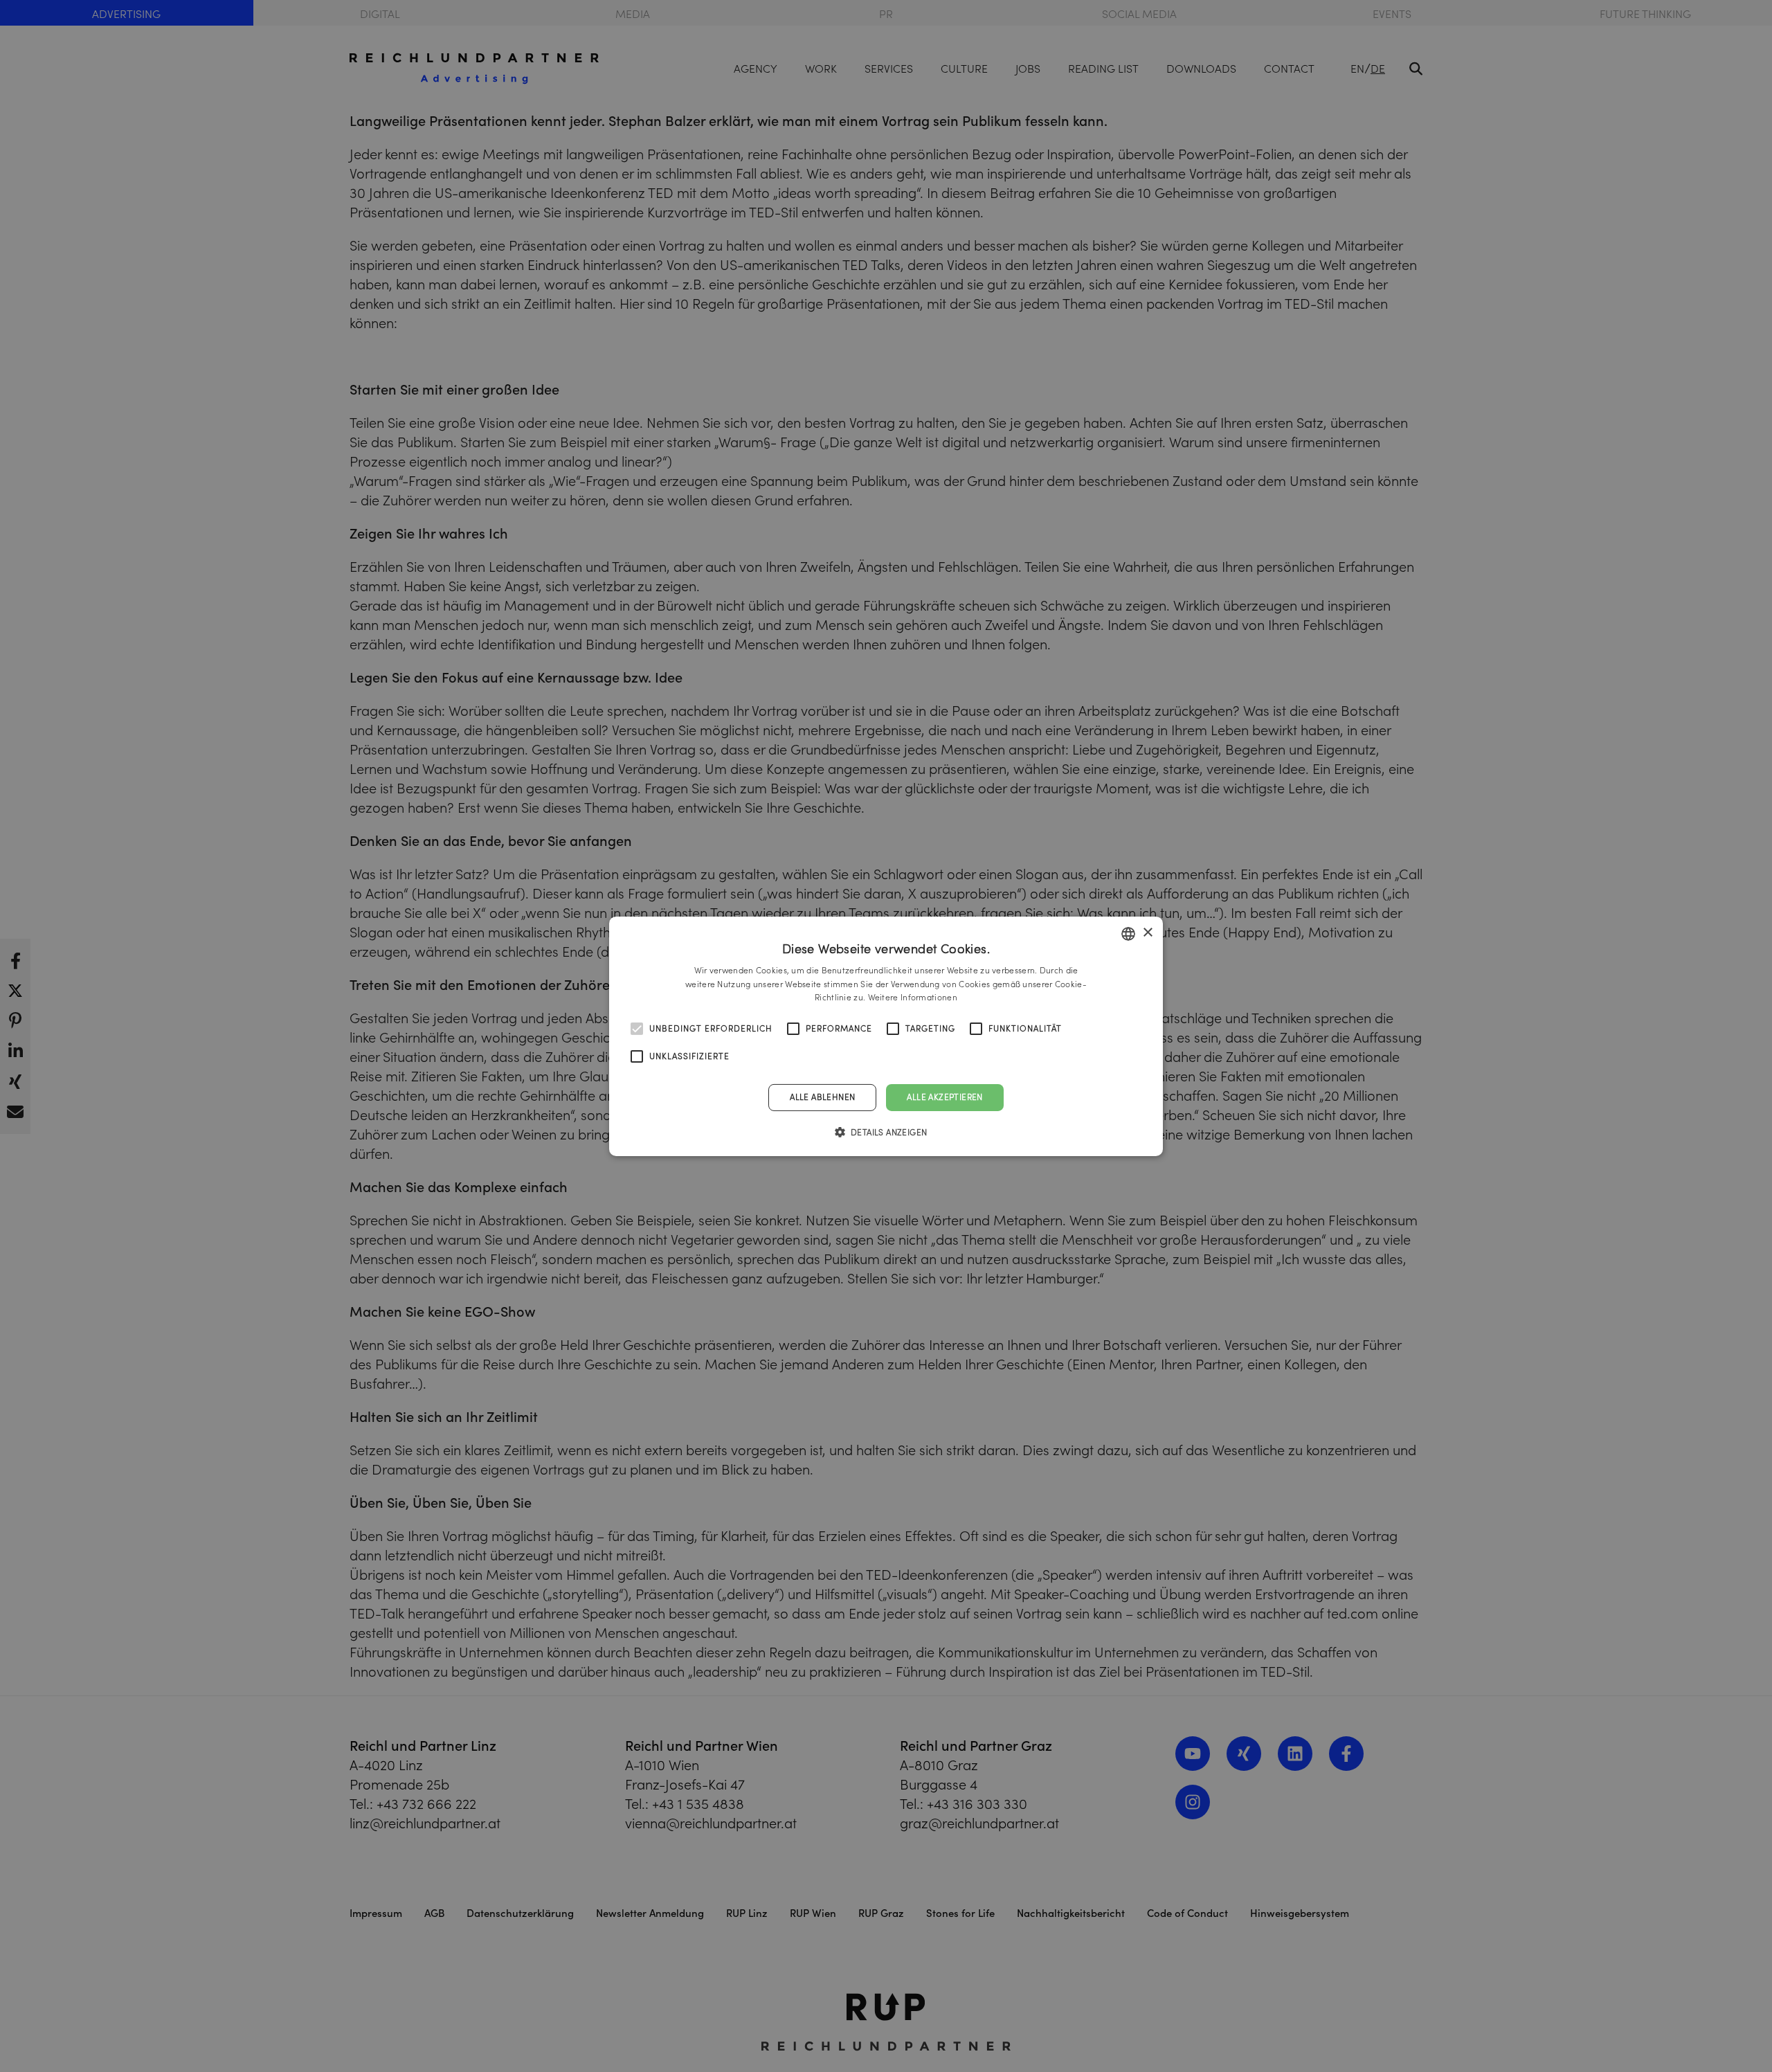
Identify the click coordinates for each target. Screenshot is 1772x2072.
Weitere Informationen (913, 997)
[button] (886, 1132)
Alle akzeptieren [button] (944, 1097)
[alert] (886, 1036)
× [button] (1147, 933)
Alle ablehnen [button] (822, 1097)
